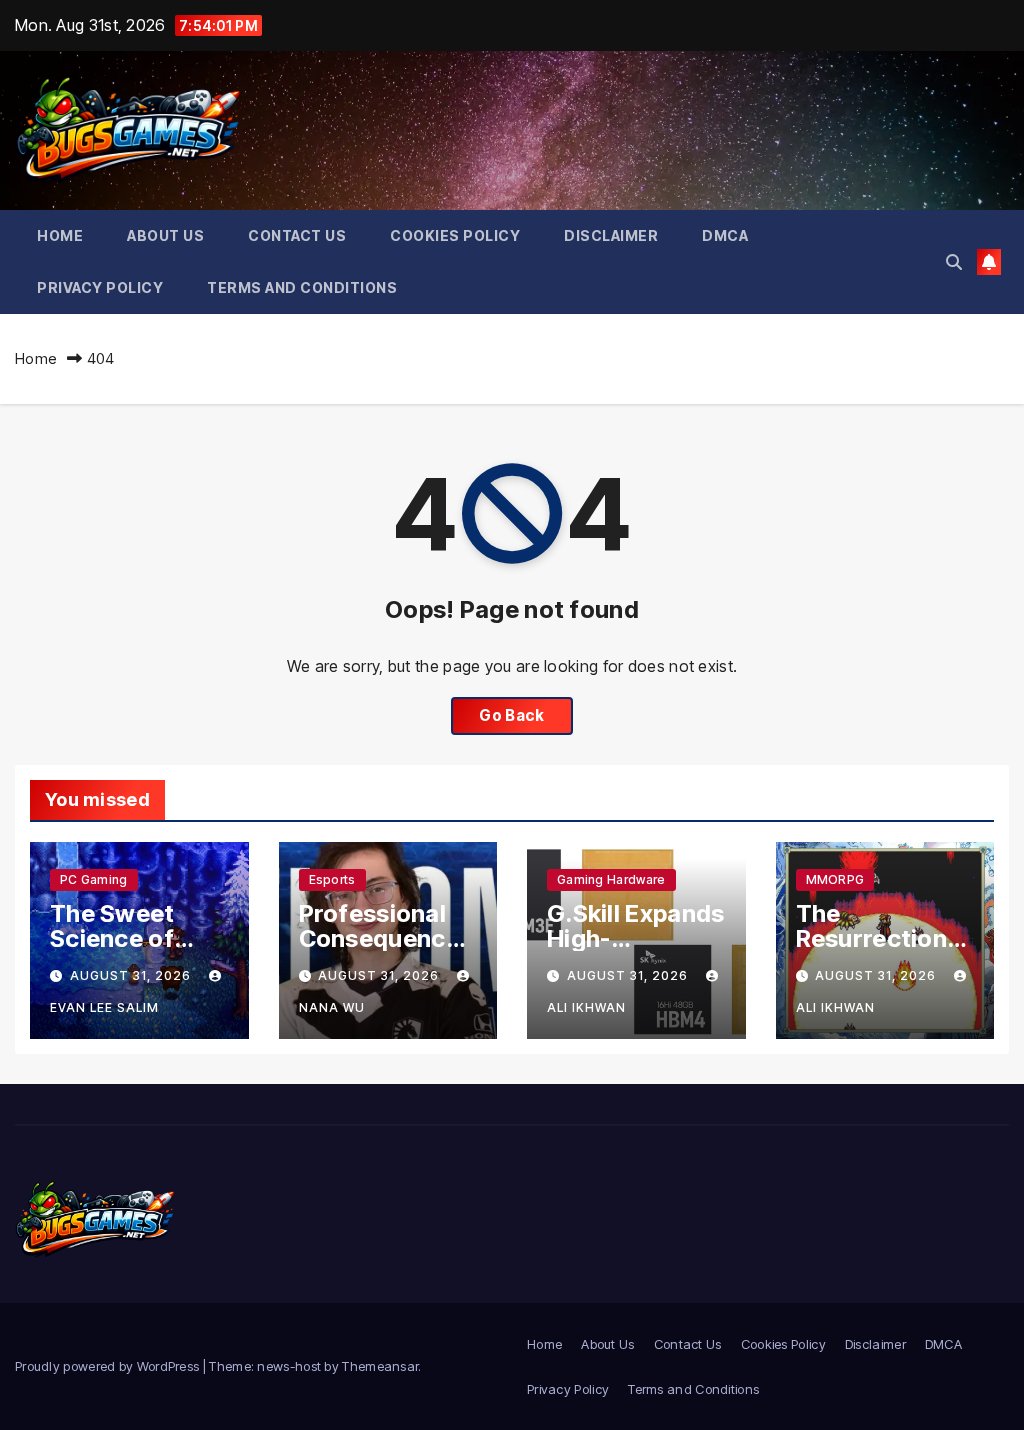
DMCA (725, 235)
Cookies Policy (455, 235)
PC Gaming (94, 879)
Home (60, 235)
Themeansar (380, 1366)
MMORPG (835, 879)
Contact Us (297, 235)
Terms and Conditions (302, 287)
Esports (332, 879)
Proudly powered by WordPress (109, 1366)
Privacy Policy (100, 287)
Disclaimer (611, 235)
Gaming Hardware (611, 879)
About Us (165, 235)
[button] (954, 262)
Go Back (511, 715)
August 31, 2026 (132, 975)
